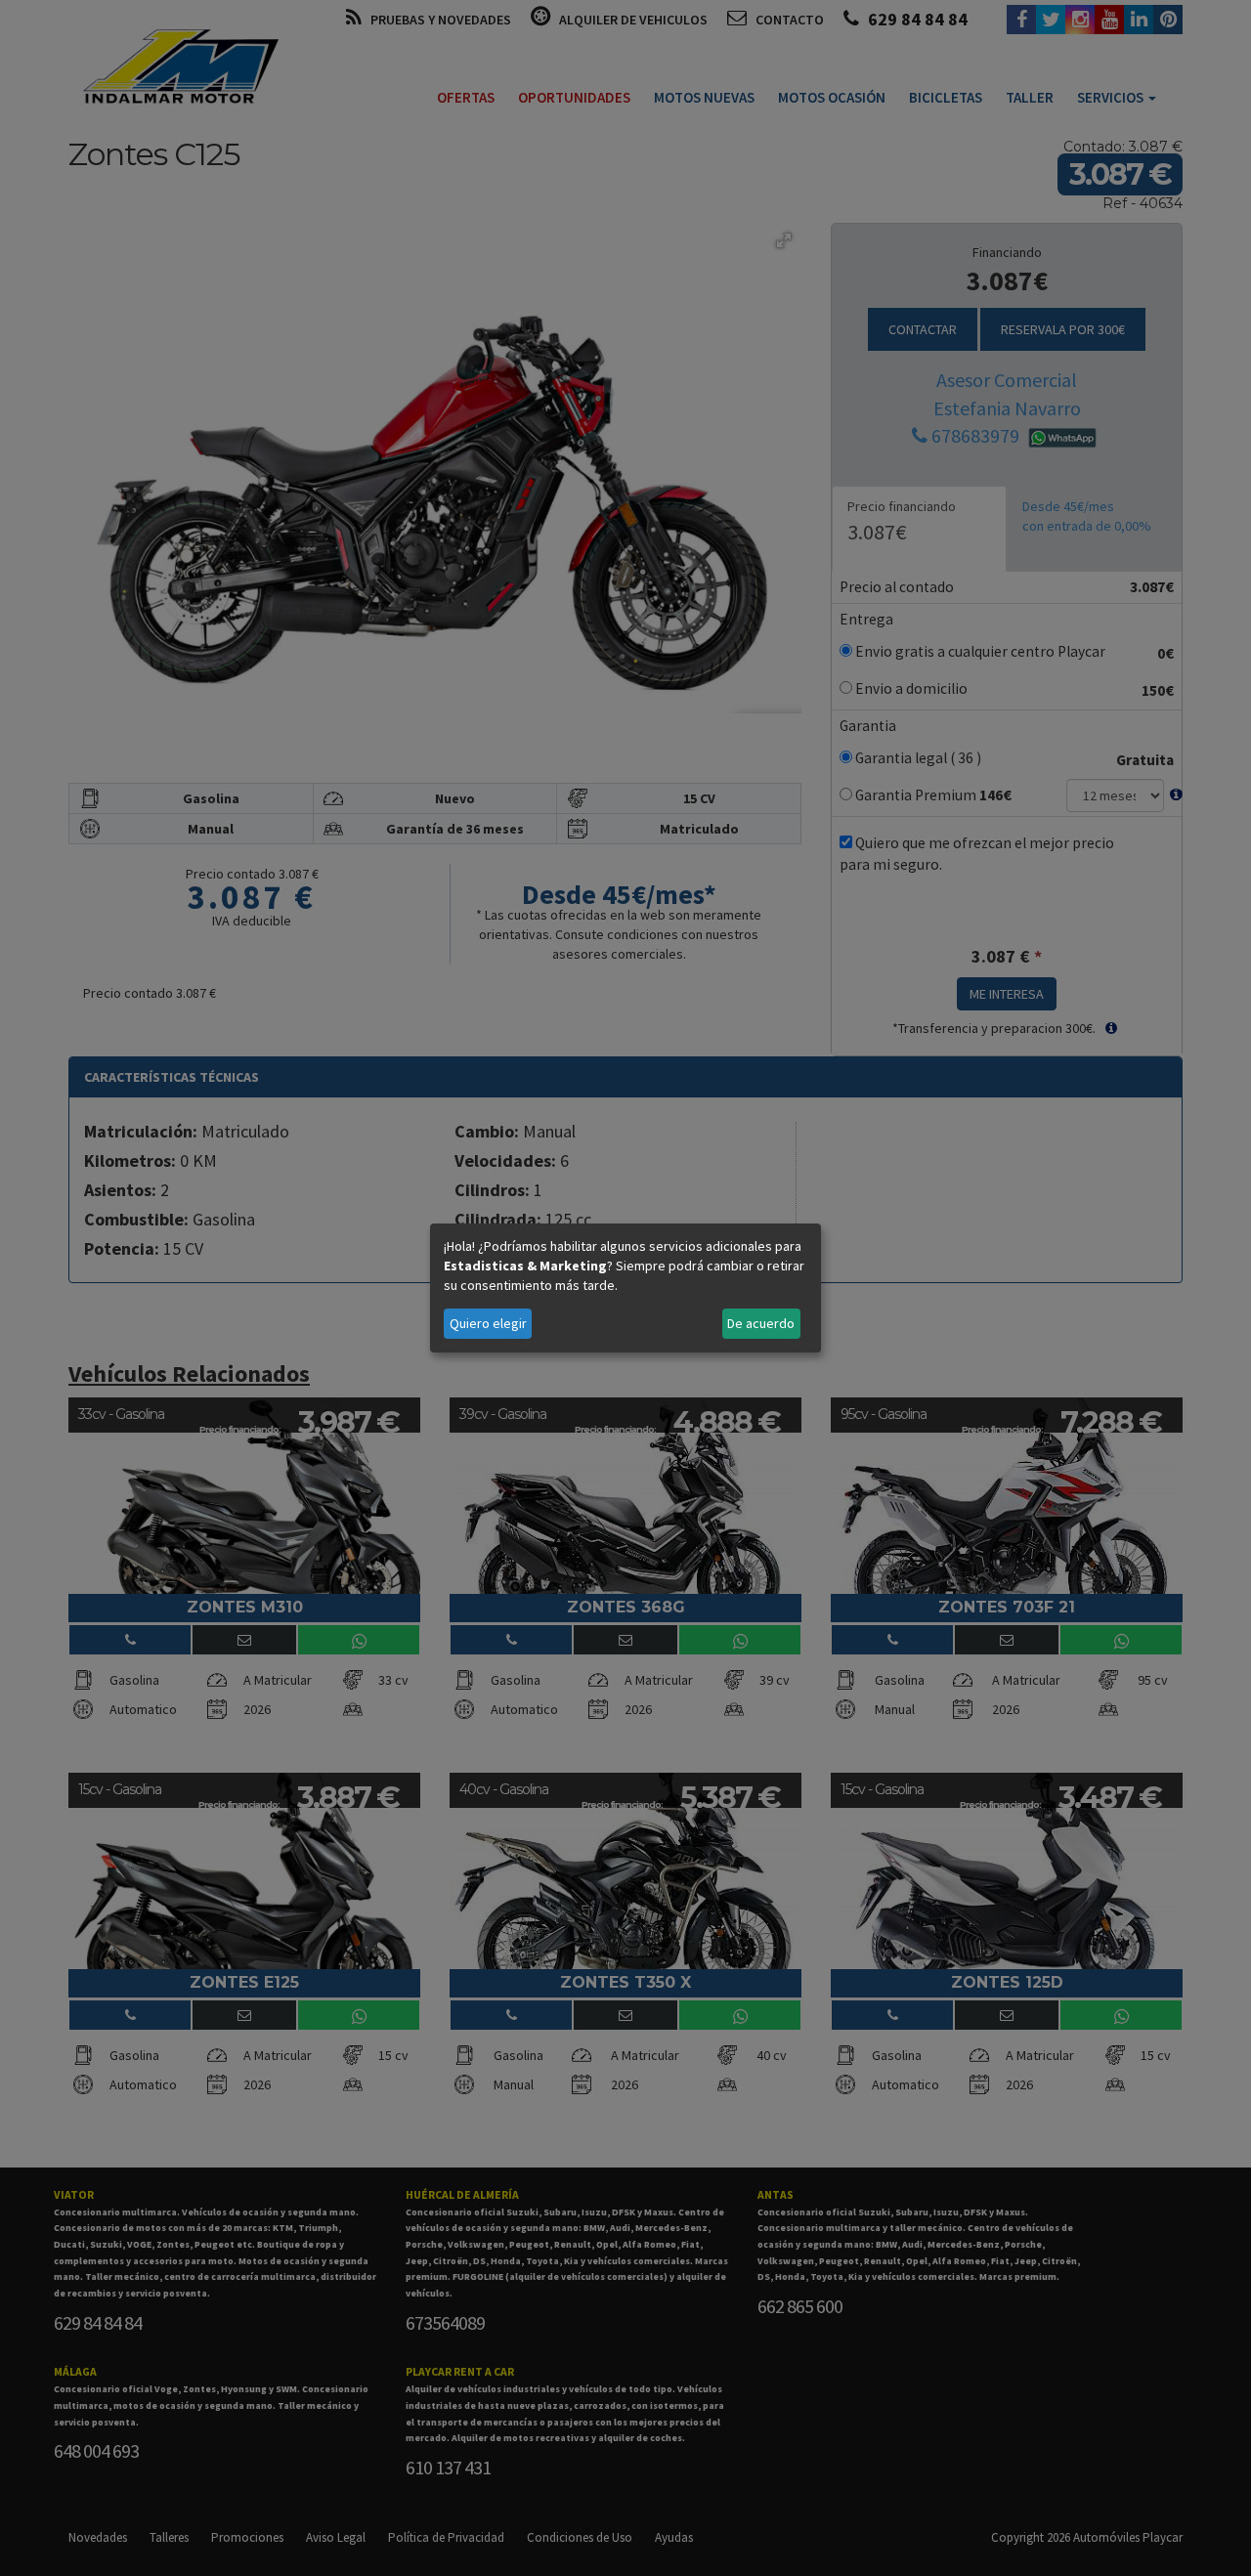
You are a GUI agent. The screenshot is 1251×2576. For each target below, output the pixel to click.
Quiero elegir (488, 1323)
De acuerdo (761, 1323)
